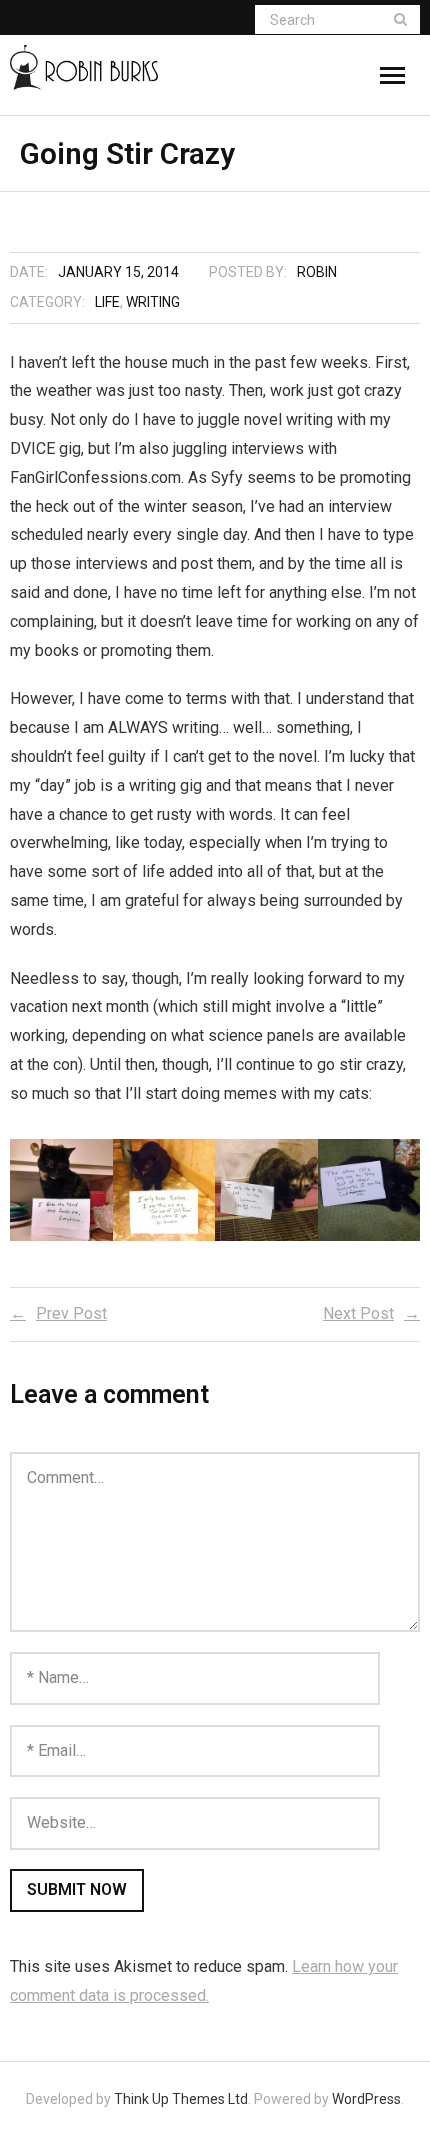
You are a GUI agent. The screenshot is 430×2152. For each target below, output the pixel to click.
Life (107, 302)
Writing (153, 302)
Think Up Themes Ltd (181, 2099)
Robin (317, 272)
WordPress (366, 2099)
